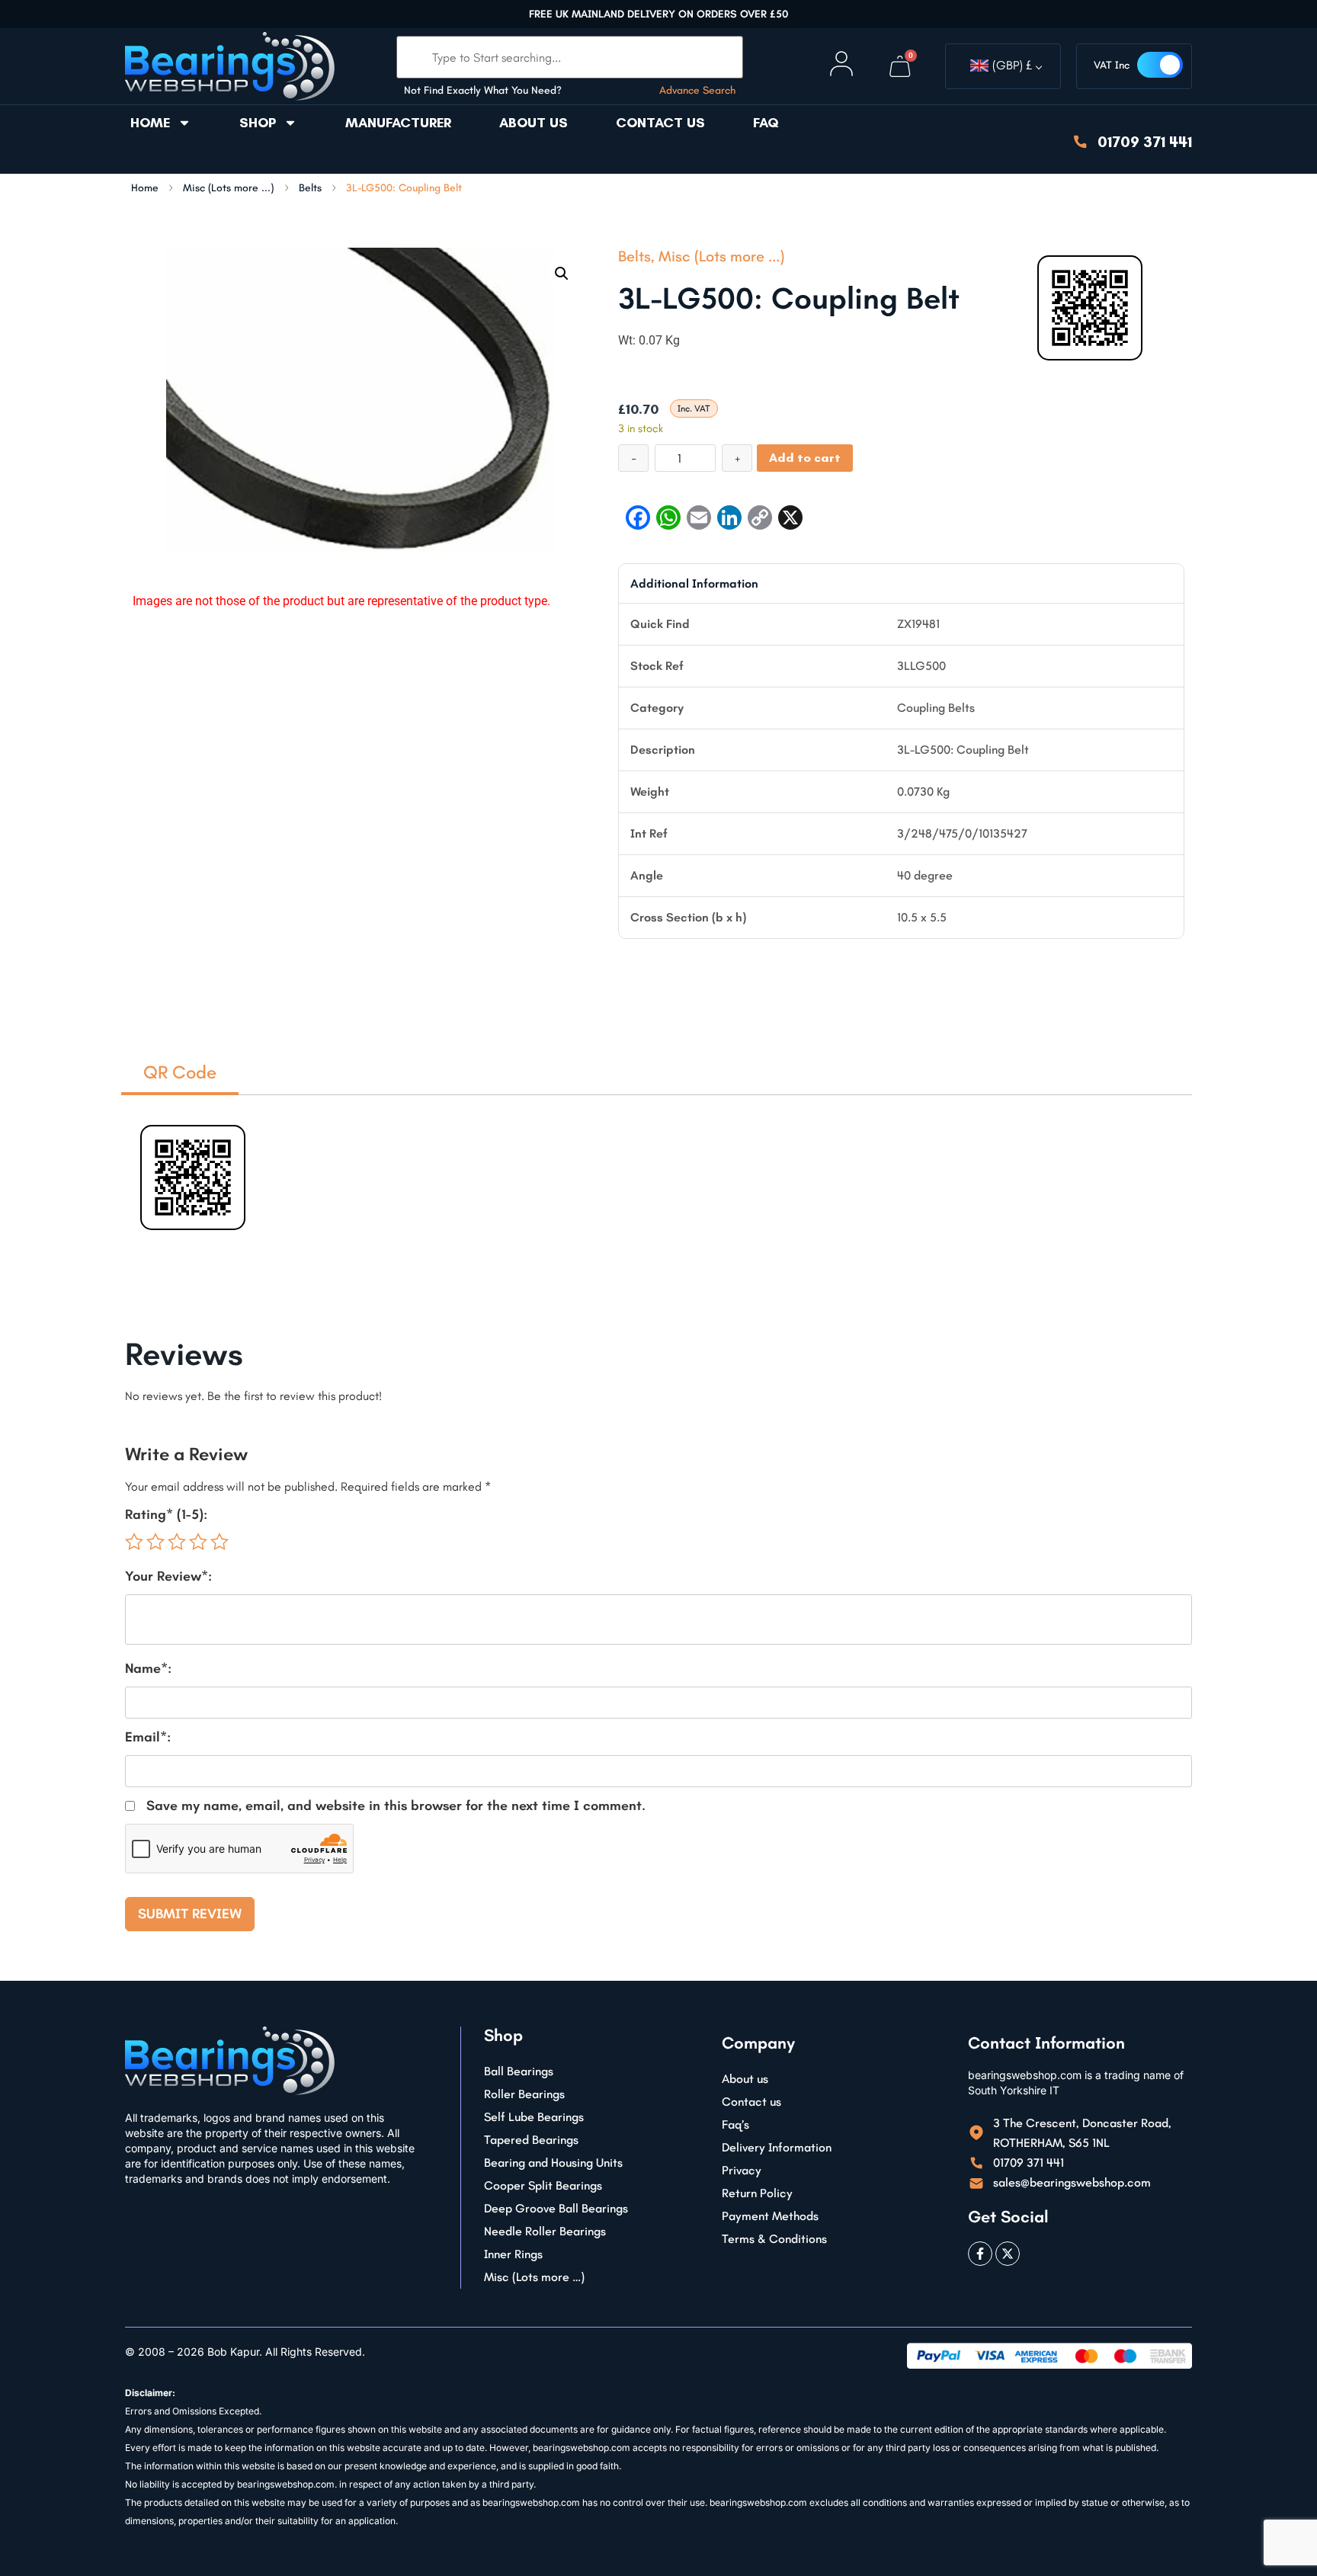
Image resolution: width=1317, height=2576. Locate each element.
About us (534, 123)
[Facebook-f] (980, 2254)
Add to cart (805, 458)
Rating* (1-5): (166, 1514)
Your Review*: (168, 1576)
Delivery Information (777, 2147)
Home (150, 123)
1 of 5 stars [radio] (134, 1542)
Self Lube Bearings (534, 2117)
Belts (310, 188)
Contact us (660, 123)
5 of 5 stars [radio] (219, 1542)
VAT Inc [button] (1112, 65)
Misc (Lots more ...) (229, 188)
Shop (258, 123)
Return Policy (757, 2193)
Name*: (148, 1668)
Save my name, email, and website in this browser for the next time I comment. (396, 1805)
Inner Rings (513, 2254)
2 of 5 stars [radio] (155, 1542)
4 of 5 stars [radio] (198, 1542)
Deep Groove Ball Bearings (556, 2208)
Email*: (148, 1737)
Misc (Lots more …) (534, 2277)
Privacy (742, 2170)
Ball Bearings (519, 2071)
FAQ (766, 123)
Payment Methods (770, 2216)
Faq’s (735, 2124)
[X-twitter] (1008, 2254)
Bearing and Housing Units (553, 2163)
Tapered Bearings (531, 2140)
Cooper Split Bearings (543, 2185)
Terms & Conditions (774, 2239)
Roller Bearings (524, 2094)
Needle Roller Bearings (545, 2231)
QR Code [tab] (180, 1072)
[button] (562, 274)
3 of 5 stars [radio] (177, 1542)
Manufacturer (398, 123)
